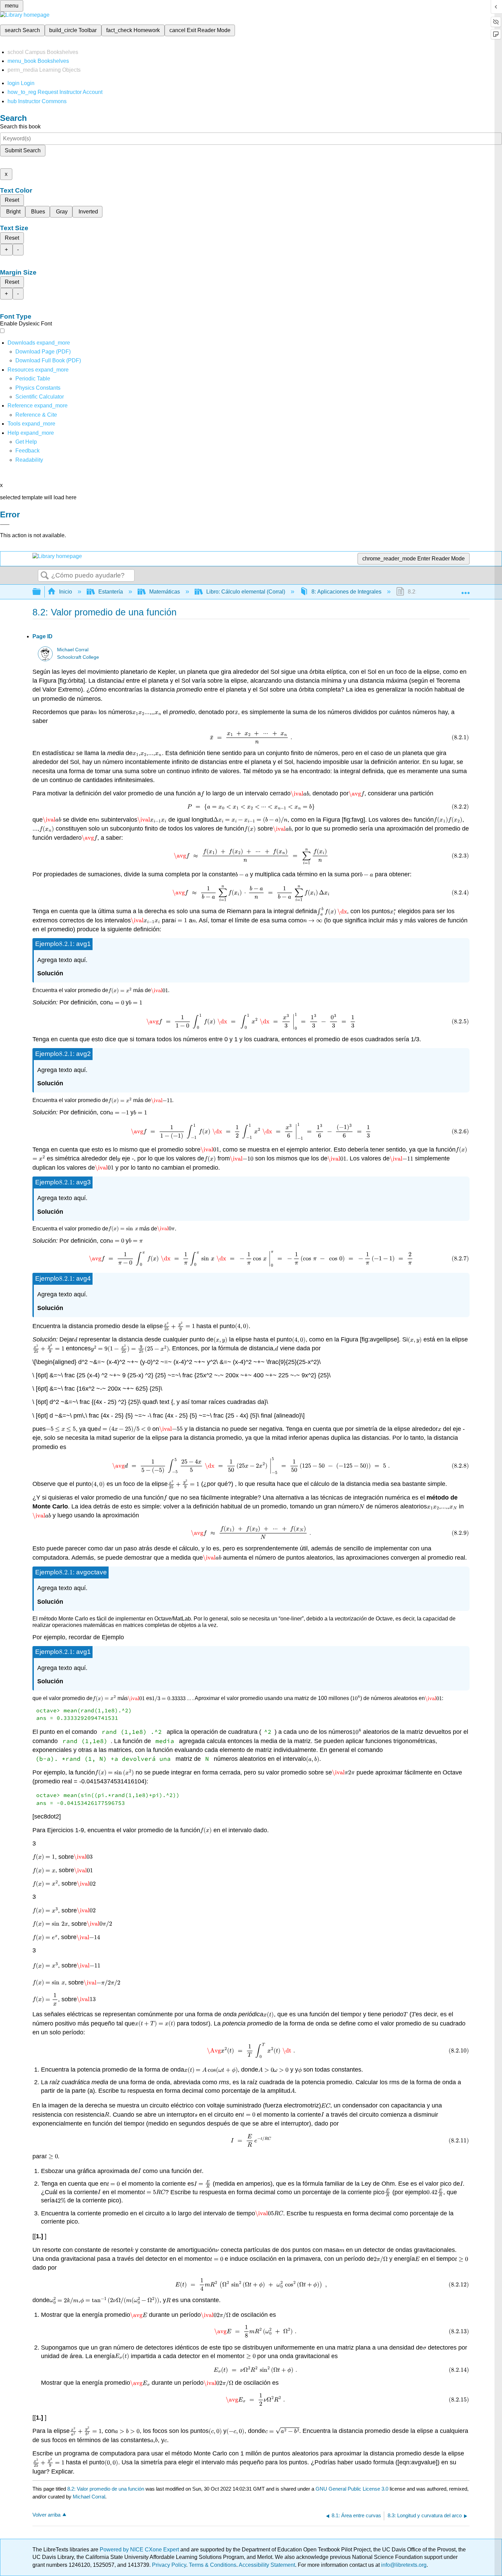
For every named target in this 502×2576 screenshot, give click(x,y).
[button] (27, 451)
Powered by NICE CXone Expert (140, 2550)
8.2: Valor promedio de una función (106, 2489)
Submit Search (23, 150)
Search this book (20, 127)
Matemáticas (165, 592)
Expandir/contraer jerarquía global (41, 592)
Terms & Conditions (213, 2565)
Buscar (45, 576)
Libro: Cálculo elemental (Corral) (246, 592)
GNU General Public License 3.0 (352, 2489)
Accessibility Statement (267, 2565)
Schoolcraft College (78, 657)
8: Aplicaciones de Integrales (346, 592)
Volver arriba (46, 2515)
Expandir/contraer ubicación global (465, 590)
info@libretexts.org (403, 2565)
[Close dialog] (5, 525)
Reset (12, 200)
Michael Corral (73, 650)
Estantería (111, 592)
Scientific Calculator (40, 397)
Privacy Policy (169, 2565)
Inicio (66, 592)
